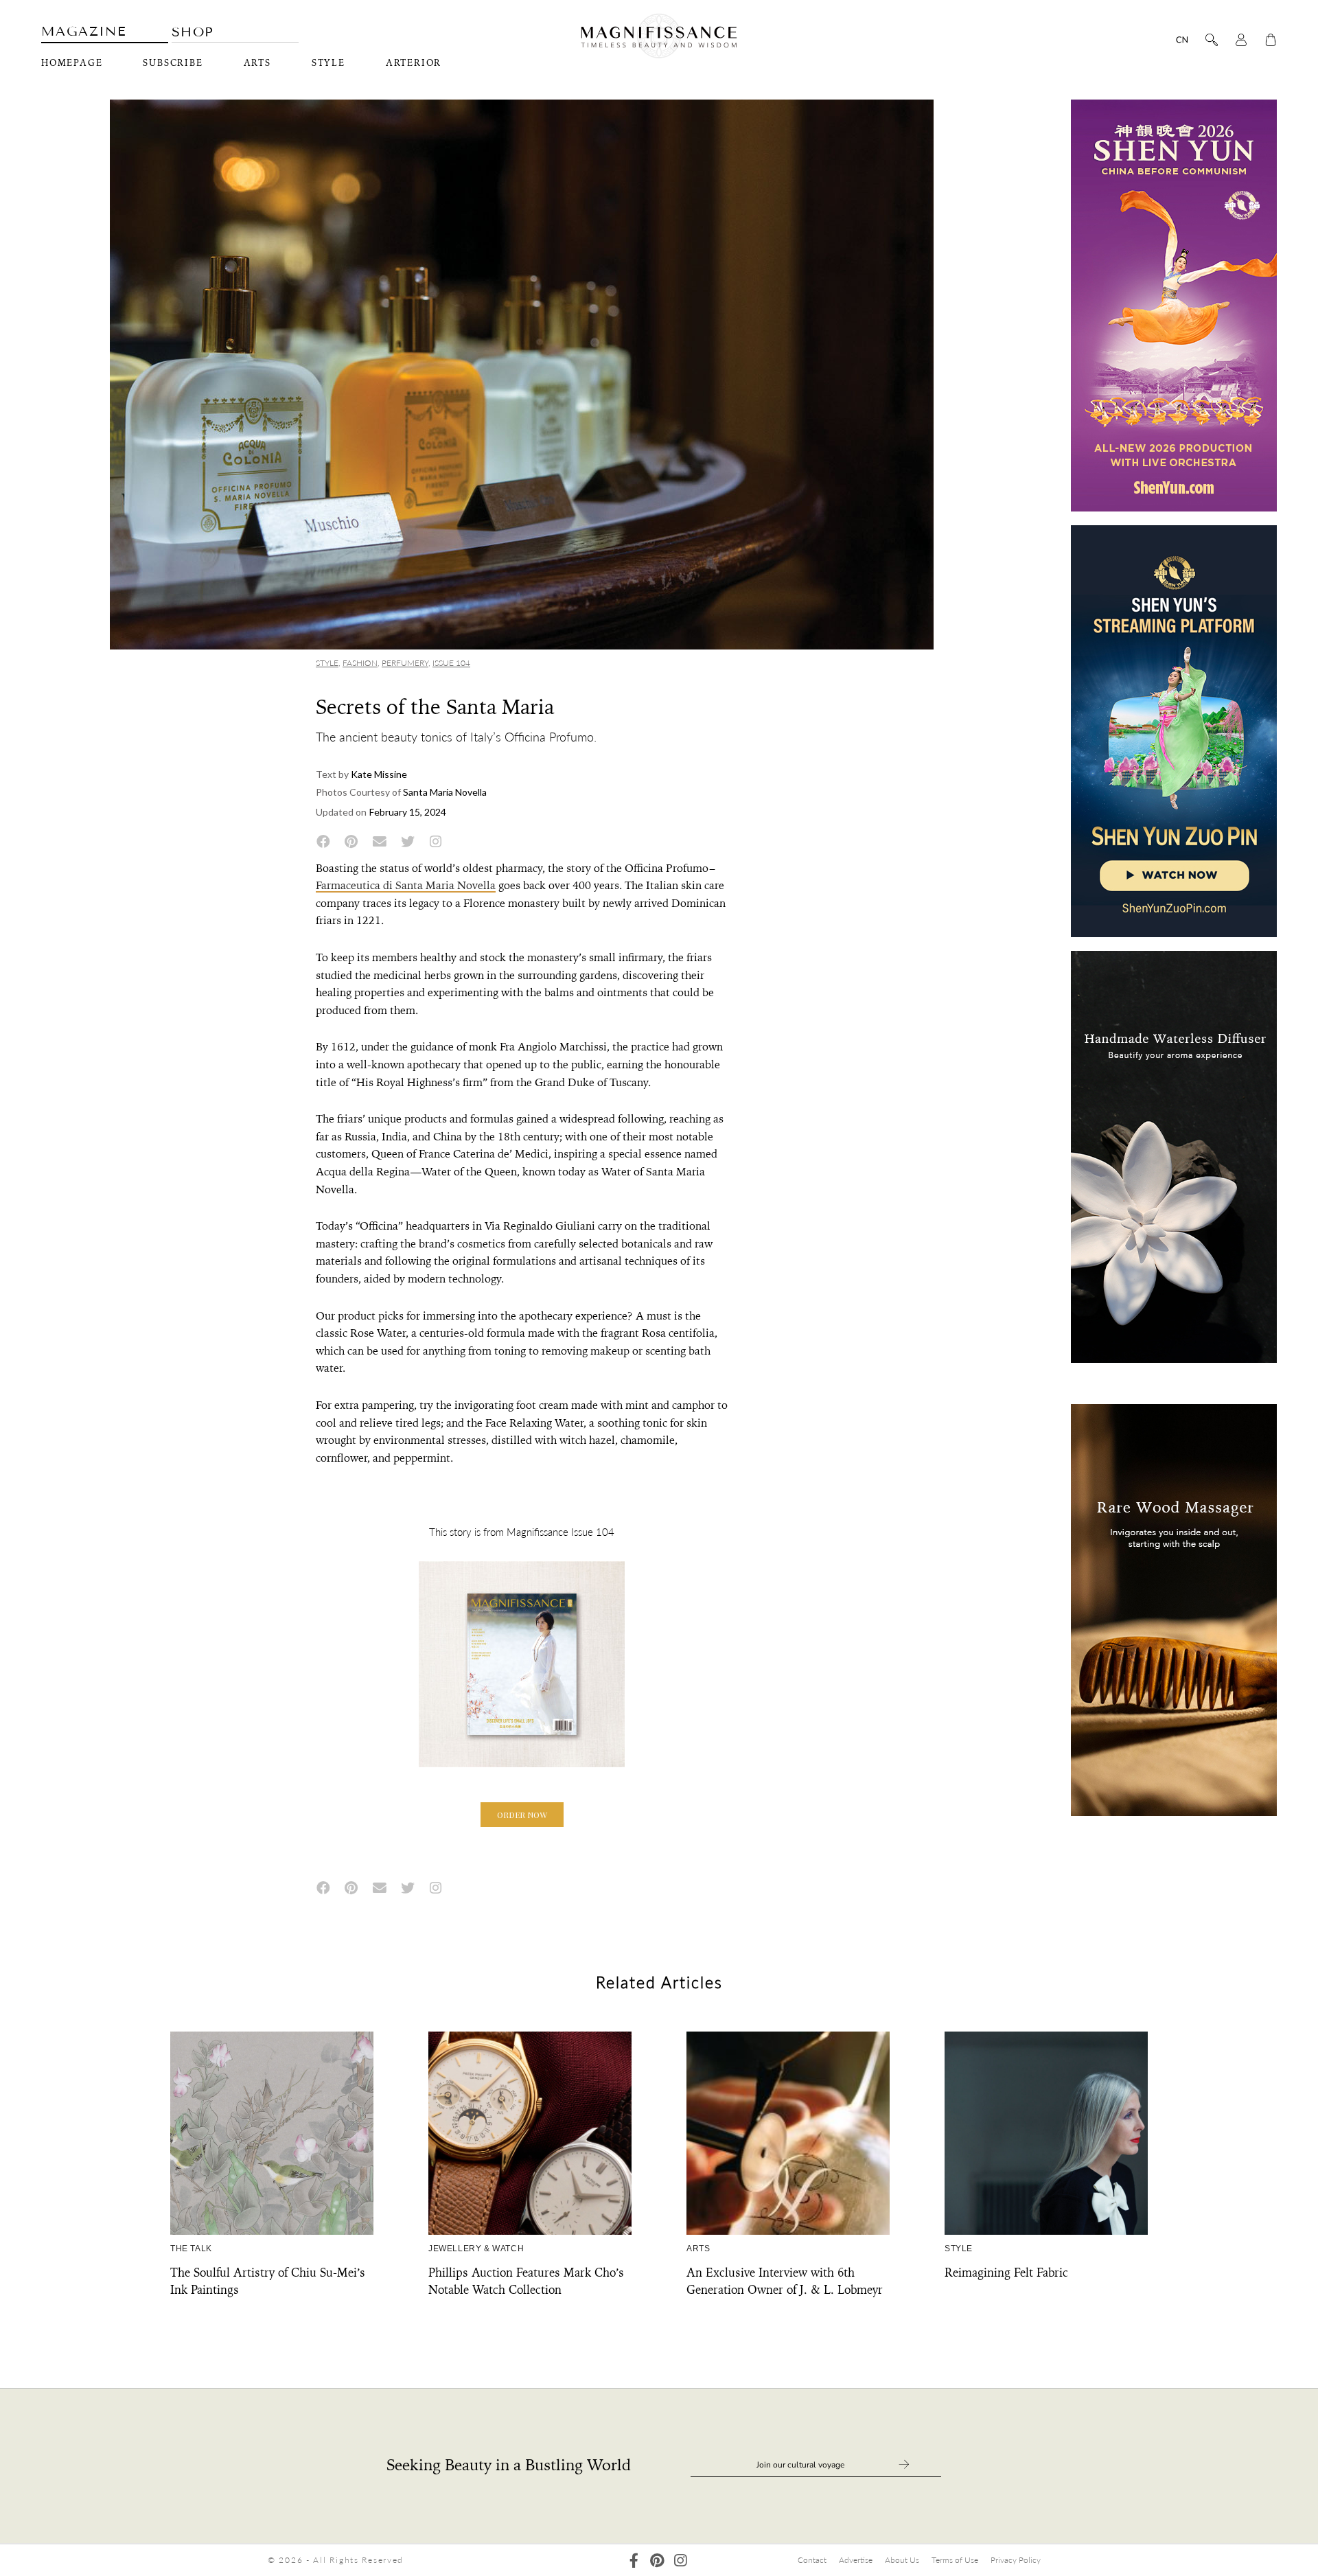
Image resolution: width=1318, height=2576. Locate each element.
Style (328, 63)
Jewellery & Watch (476, 2249)
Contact (812, 2560)
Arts (257, 63)
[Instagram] (681, 2561)
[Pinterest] (657, 2561)
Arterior (414, 63)
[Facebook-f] (634, 2561)
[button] (522, 1815)
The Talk (191, 2249)
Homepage (72, 63)
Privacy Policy (1016, 2560)
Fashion (360, 663)
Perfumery (405, 663)
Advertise (856, 2560)
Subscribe (173, 63)
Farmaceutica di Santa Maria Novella (406, 885)
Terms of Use (955, 2560)
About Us (902, 2560)
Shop (193, 32)
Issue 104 (451, 663)
